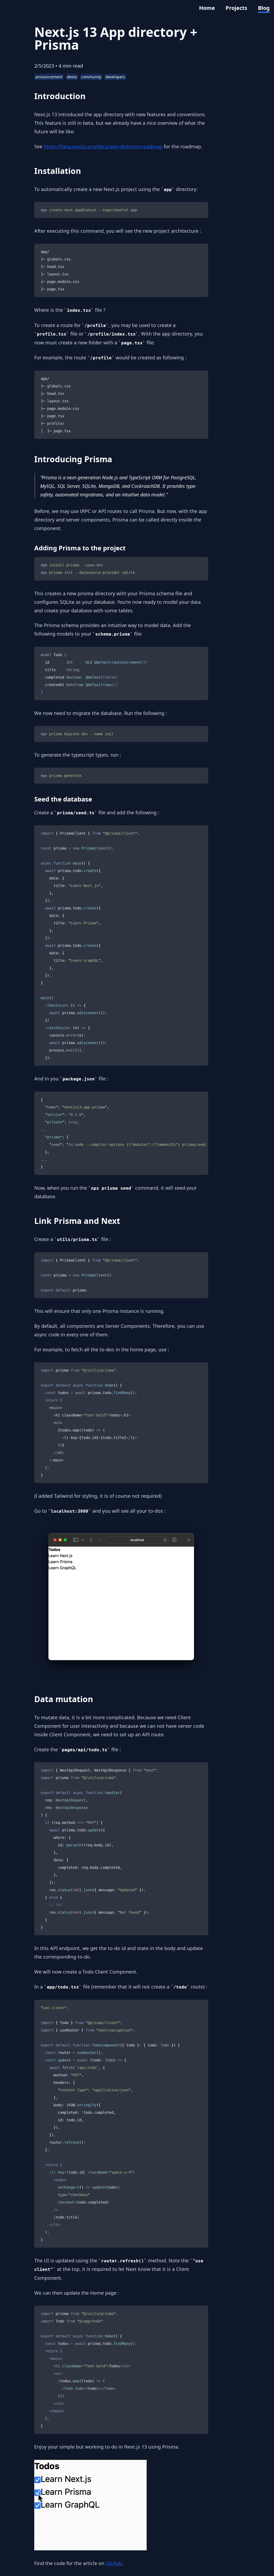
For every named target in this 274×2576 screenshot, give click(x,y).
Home (207, 8)
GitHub (114, 2563)
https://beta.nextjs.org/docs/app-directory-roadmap (103, 146)
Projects (236, 8)
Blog (264, 8)
